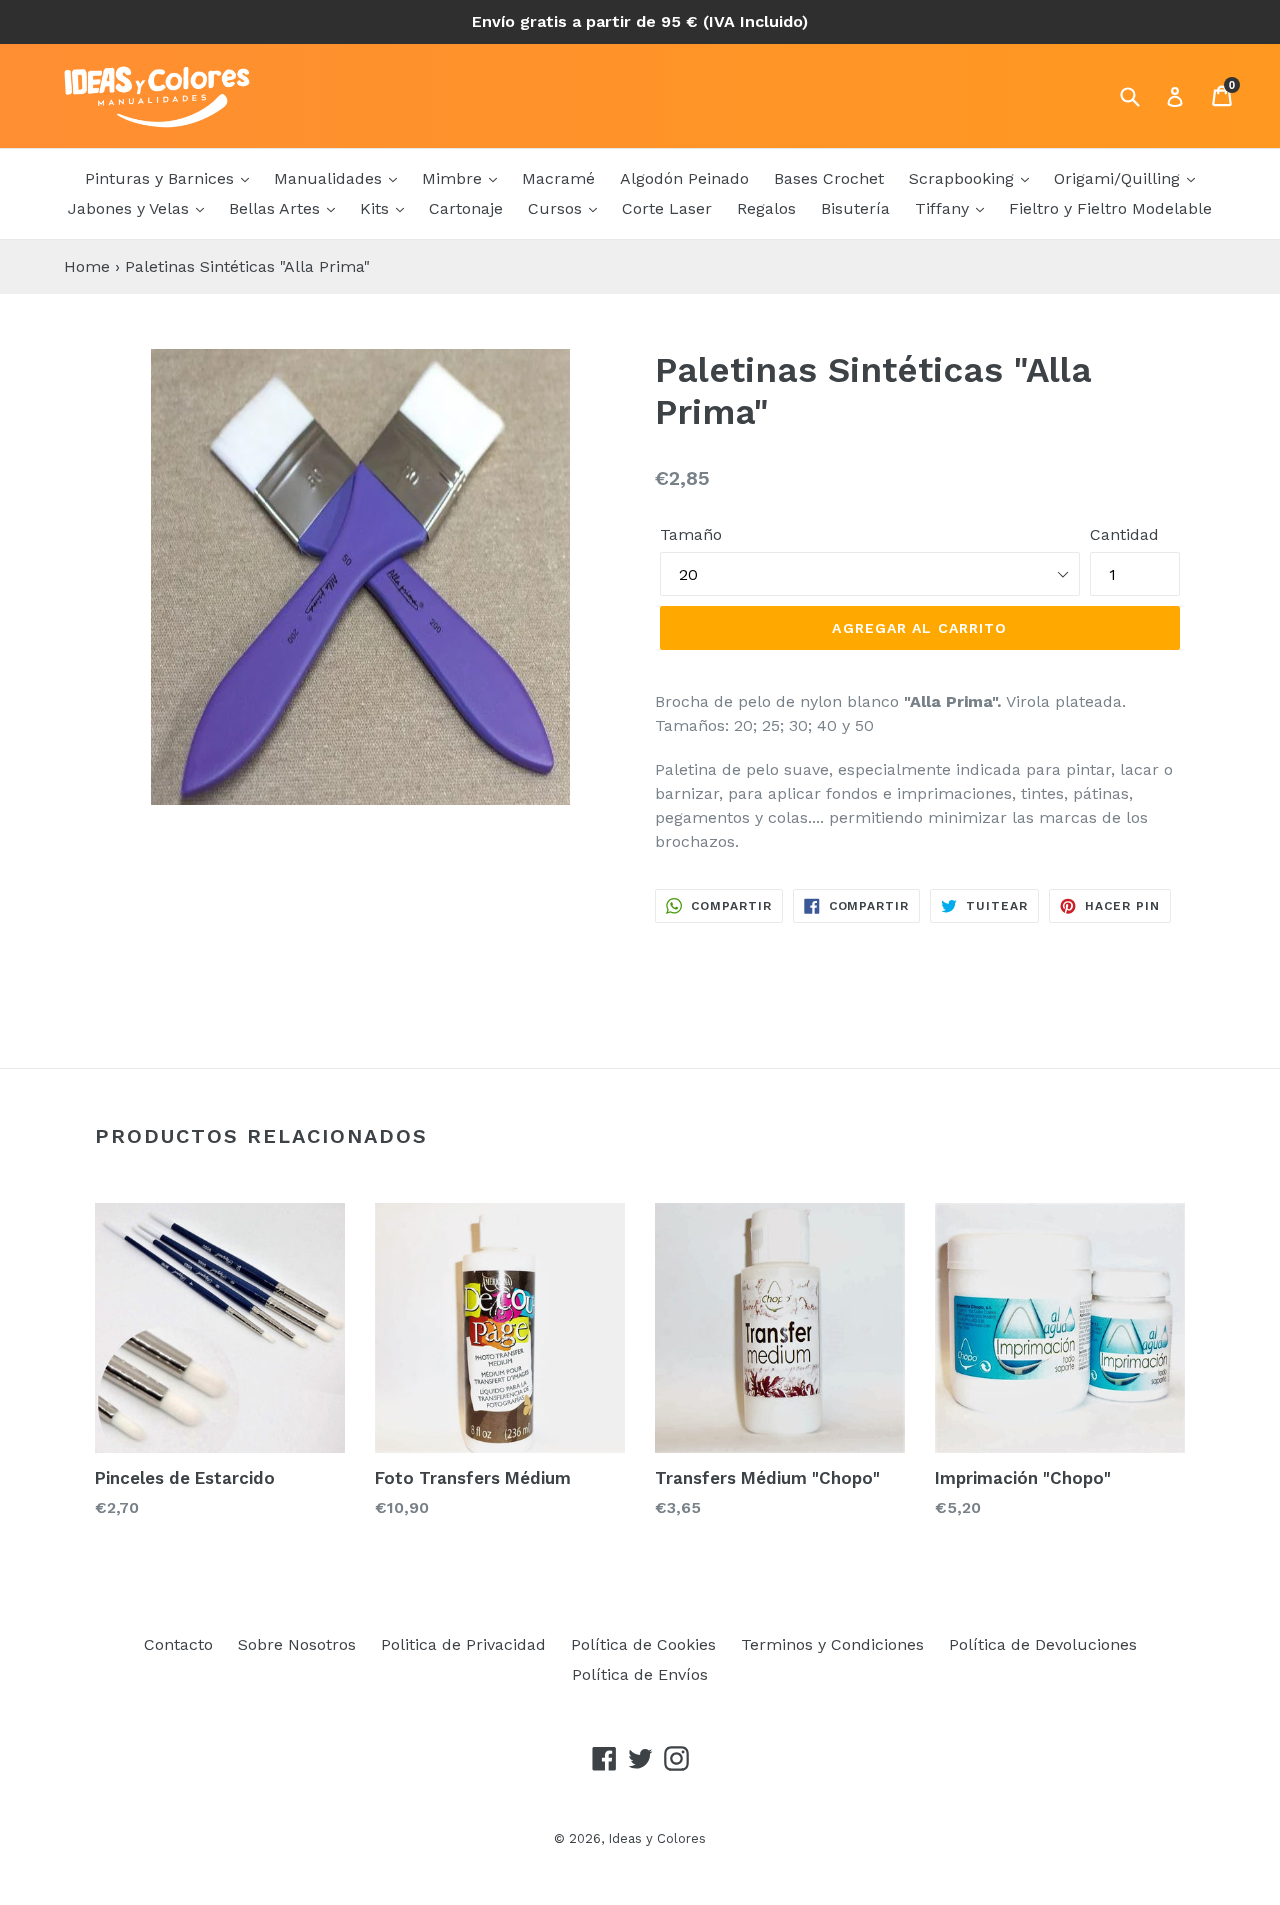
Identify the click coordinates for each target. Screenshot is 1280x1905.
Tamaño (691, 534)
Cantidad (1124, 534)
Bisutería (855, 208)
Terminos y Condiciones (832, 1644)
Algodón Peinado (684, 178)
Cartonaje (466, 208)
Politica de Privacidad (463, 1644)
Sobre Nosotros (297, 1644)
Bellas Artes (277, 208)
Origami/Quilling (1119, 178)
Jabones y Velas (131, 208)
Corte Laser (667, 208)
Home (87, 266)
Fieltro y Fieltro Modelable (1110, 208)
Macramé (558, 178)
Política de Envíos (640, 1674)
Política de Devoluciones (1043, 1644)
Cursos (557, 208)
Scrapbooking (964, 178)
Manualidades (330, 178)
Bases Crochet (829, 178)
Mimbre (454, 178)
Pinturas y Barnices (162, 178)
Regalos (766, 208)
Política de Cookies (643, 1644)
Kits (377, 208)
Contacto (178, 1644)
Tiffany (944, 208)
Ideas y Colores (657, 1838)
